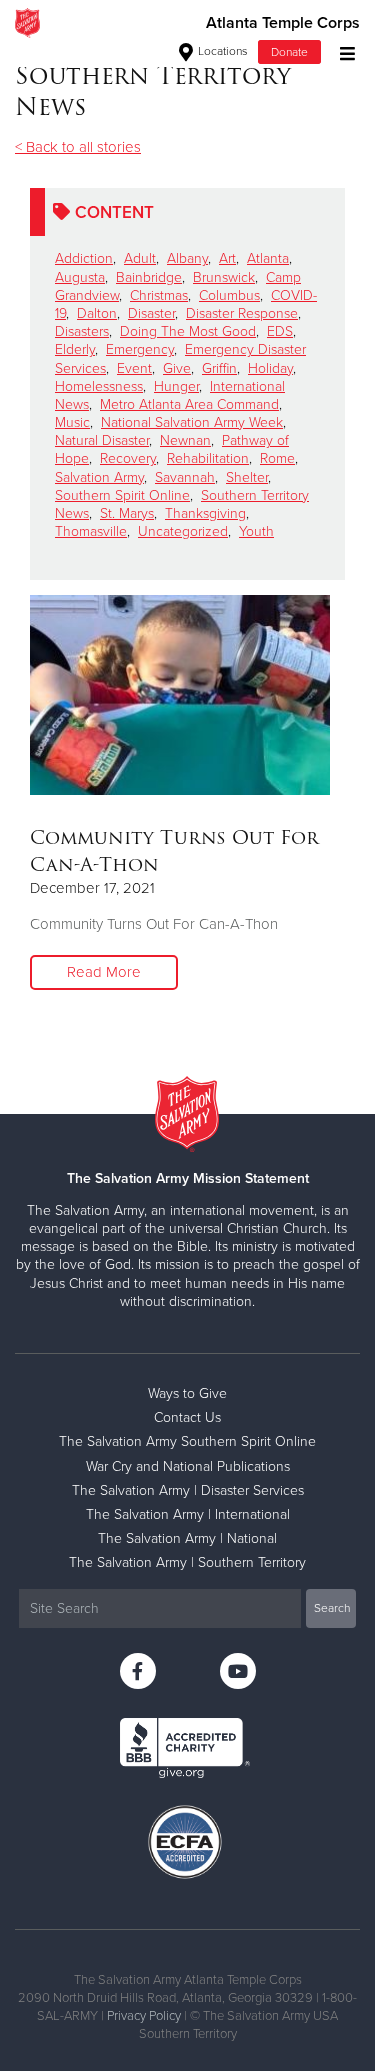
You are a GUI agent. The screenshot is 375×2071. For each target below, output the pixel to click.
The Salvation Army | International (188, 1514)
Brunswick (224, 277)
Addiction (84, 258)
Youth (256, 531)
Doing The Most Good (188, 331)
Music (72, 422)
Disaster (151, 313)
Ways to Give (187, 1393)
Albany (187, 258)
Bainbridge (149, 277)
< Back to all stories (78, 147)
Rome (277, 458)
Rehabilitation (208, 458)
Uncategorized (183, 531)
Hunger (176, 386)
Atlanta (268, 258)
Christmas (159, 295)
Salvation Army (99, 477)
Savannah (185, 477)
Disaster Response (242, 313)
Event (134, 368)
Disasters (82, 331)
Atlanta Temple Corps (283, 23)
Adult (140, 258)
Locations (221, 51)
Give (177, 368)
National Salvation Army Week (192, 422)
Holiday (270, 368)
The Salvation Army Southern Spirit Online (187, 1441)
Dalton (97, 313)
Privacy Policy (144, 2016)
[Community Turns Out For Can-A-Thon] (180, 695)
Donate (289, 52)
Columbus (229, 295)
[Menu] (342, 51)
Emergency (140, 349)
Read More (104, 972)
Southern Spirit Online (122, 495)
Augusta (80, 277)
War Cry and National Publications (188, 1466)
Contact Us (187, 1417)
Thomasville (91, 531)
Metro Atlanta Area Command (189, 404)
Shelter (247, 477)
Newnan (185, 440)
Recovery (128, 458)
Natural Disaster (102, 440)
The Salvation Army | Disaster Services (188, 1490)
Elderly (75, 349)
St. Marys (127, 513)
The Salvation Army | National (187, 1538)
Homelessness (99, 386)
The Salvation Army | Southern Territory (187, 1562)
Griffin (219, 368)
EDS (280, 331)
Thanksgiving (205, 513)
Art (227, 258)
